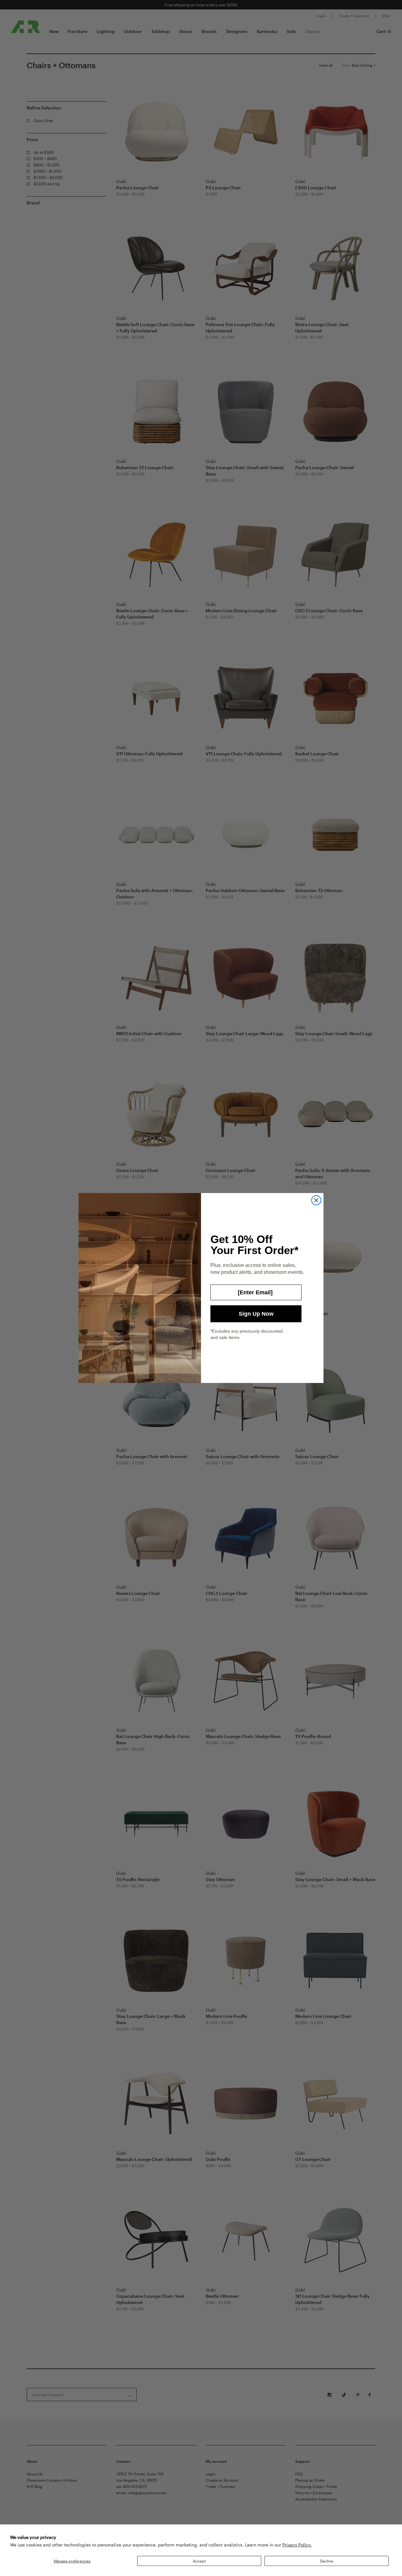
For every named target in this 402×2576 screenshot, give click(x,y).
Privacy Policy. (297, 2545)
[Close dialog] (316, 1200)
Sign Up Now (256, 1314)
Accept (199, 2561)
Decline (327, 2561)
